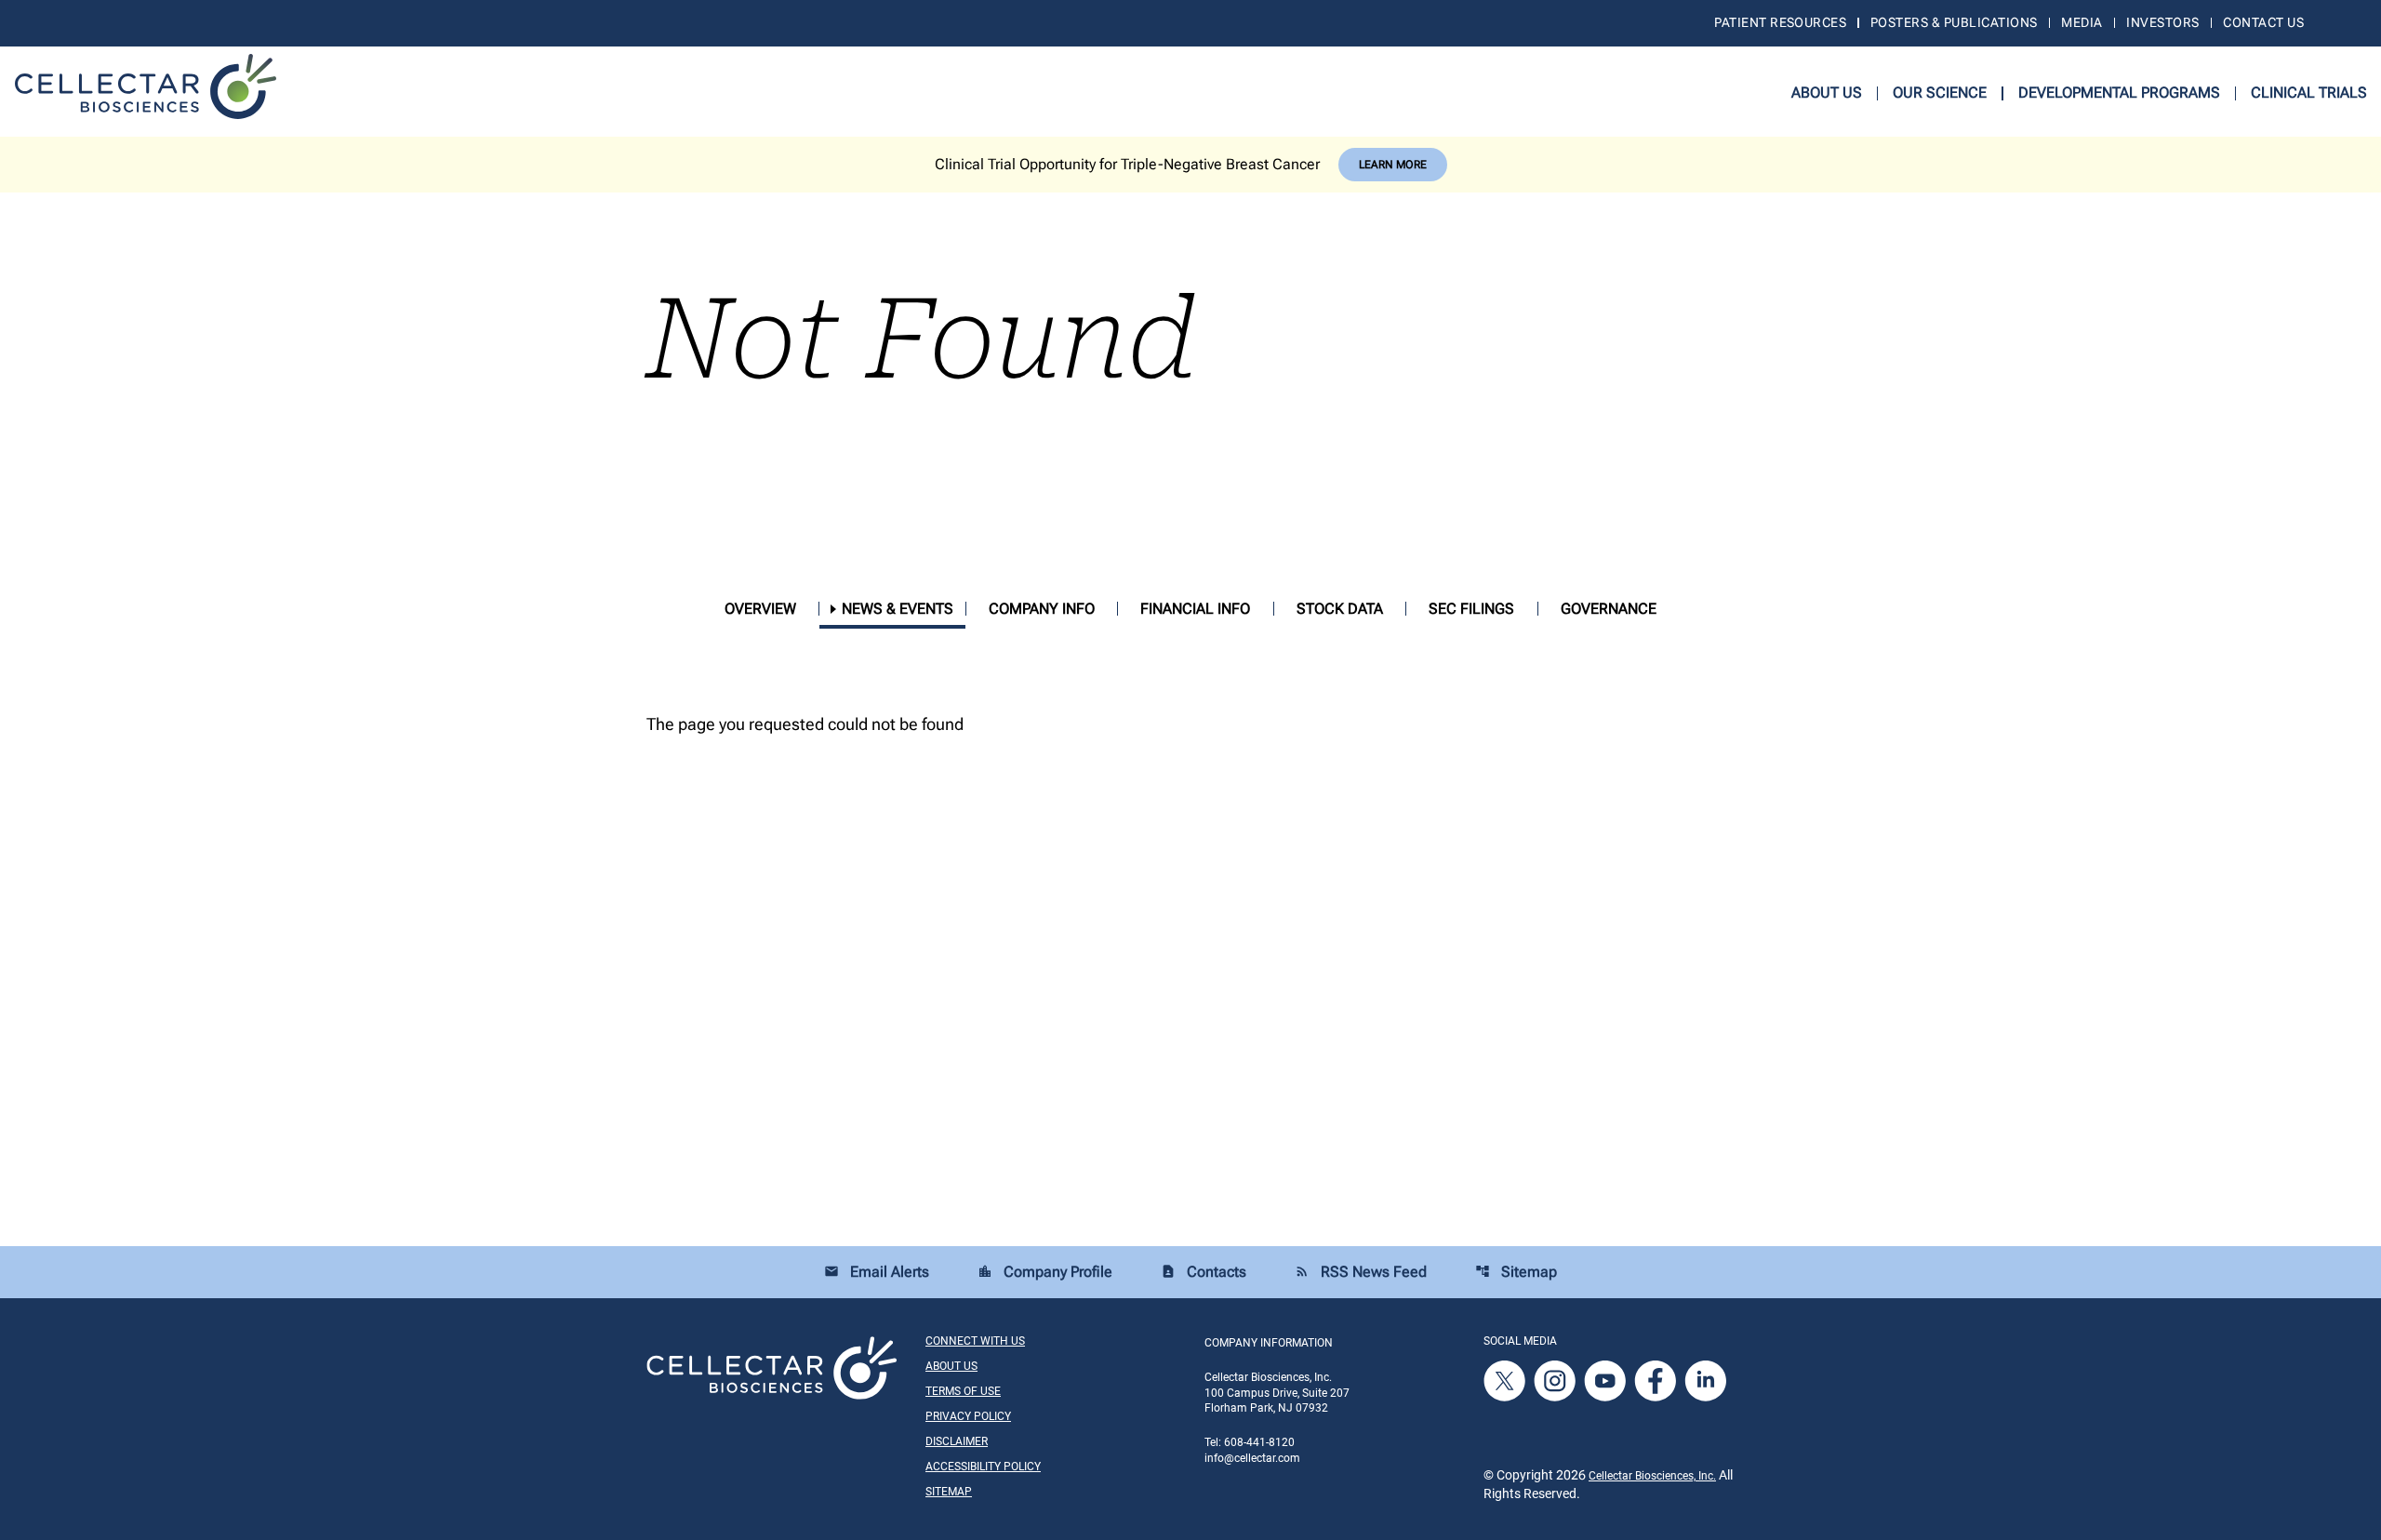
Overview (760, 609)
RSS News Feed (1361, 1272)
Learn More (1393, 165)
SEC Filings (1471, 609)
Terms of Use (963, 1391)
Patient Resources (1780, 22)
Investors (2162, 22)
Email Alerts (877, 1272)
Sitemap (1516, 1272)
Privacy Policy (968, 1416)
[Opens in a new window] (1506, 1380)
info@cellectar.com (1252, 1458)
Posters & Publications (1954, 22)
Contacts (1204, 1272)
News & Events (898, 609)
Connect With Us (975, 1341)
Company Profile (1045, 1272)
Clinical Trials (2309, 93)
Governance (1609, 609)
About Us (1827, 93)
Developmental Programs (2119, 93)
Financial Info (1195, 609)
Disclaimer (957, 1441)
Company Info (1042, 609)
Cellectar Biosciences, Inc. (1652, 1476)
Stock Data (1340, 609)
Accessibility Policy (983, 1467)
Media (2082, 22)
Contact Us (2263, 22)
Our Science (1940, 93)
